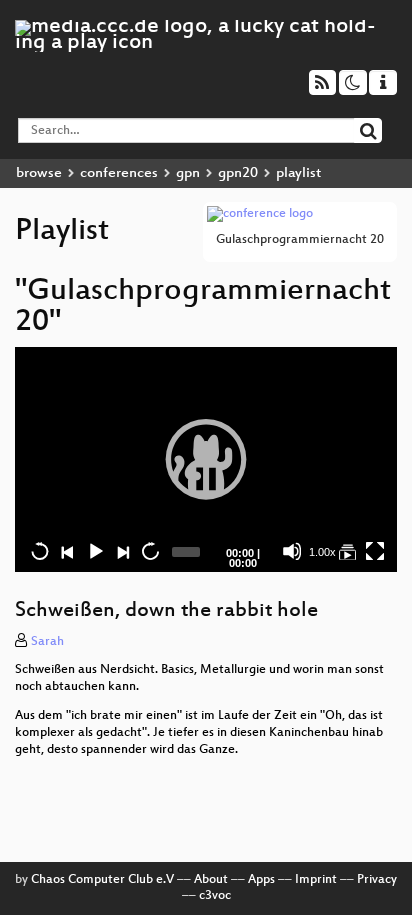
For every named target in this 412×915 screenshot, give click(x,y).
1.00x (322, 552)
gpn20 (238, 173)
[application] (206, 459)
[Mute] (292, 551)
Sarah (47, 642)
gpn (188, 173)
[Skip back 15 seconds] (40, 551)
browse (39, 173)
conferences (119, 173)
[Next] (122, 551)
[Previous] (67, 551)
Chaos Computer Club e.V (102, 880)
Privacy (377, 880)
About (211, 880)
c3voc (215, 896)
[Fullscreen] (375, 551)
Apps (261, 880)
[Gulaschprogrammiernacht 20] (347, 551)
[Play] (206, 459)
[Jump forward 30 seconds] (150, 551)
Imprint (316, 880)
